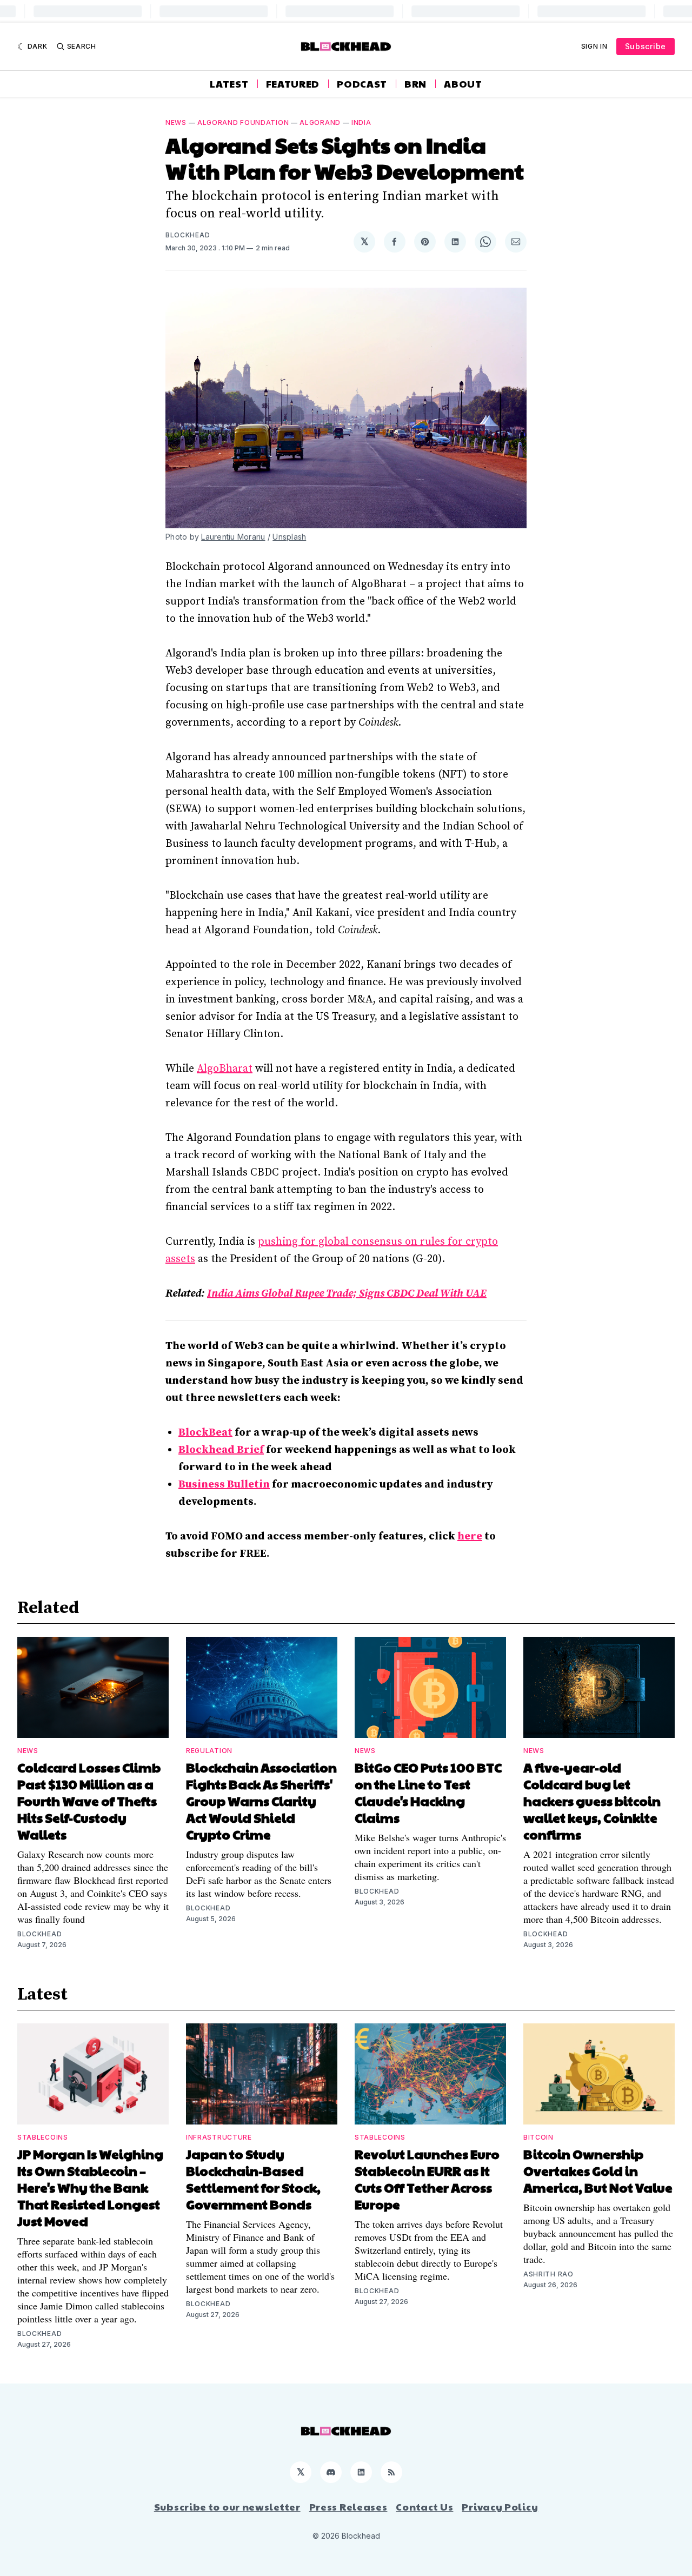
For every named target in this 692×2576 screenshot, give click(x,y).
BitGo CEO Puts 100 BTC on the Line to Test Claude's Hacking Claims (428, 1792)
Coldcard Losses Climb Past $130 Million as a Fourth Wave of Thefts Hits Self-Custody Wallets (89, 1801)
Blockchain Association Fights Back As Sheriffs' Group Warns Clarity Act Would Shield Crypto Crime (261, 1801)
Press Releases (348, 2507)
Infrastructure (219, 2137)
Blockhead (188, 235)
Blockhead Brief (221, 1450)
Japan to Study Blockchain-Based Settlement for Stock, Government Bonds (253, 2179)
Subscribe (646, 46)
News (176, 122)
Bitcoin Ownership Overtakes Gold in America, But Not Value (598, 2170)
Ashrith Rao (548, 2274)
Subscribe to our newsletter (227, 2507)
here (470, 1536)
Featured (293, 84)
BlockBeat (205, 1433)
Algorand (320, 122)
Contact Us (424, 2507)
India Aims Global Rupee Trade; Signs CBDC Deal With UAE (347, 1294)
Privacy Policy (500, 2507)
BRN (415, 84)
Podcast (362, 84)
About (463, 84)
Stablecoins (43, 2137)
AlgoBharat (225, 1069)
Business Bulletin (224, 1485)
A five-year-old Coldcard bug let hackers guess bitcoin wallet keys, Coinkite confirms (592, 1801)
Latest (229, 84)
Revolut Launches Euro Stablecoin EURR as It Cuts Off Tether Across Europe (427, 2179)
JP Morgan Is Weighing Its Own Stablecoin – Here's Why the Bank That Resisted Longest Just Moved (90, 2187)
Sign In (594, 46)
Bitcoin (538, 2137)
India (361, 122)
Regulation (209, 1751)
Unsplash (289, 537)
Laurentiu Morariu (233, 537)
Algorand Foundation (243, 122)
